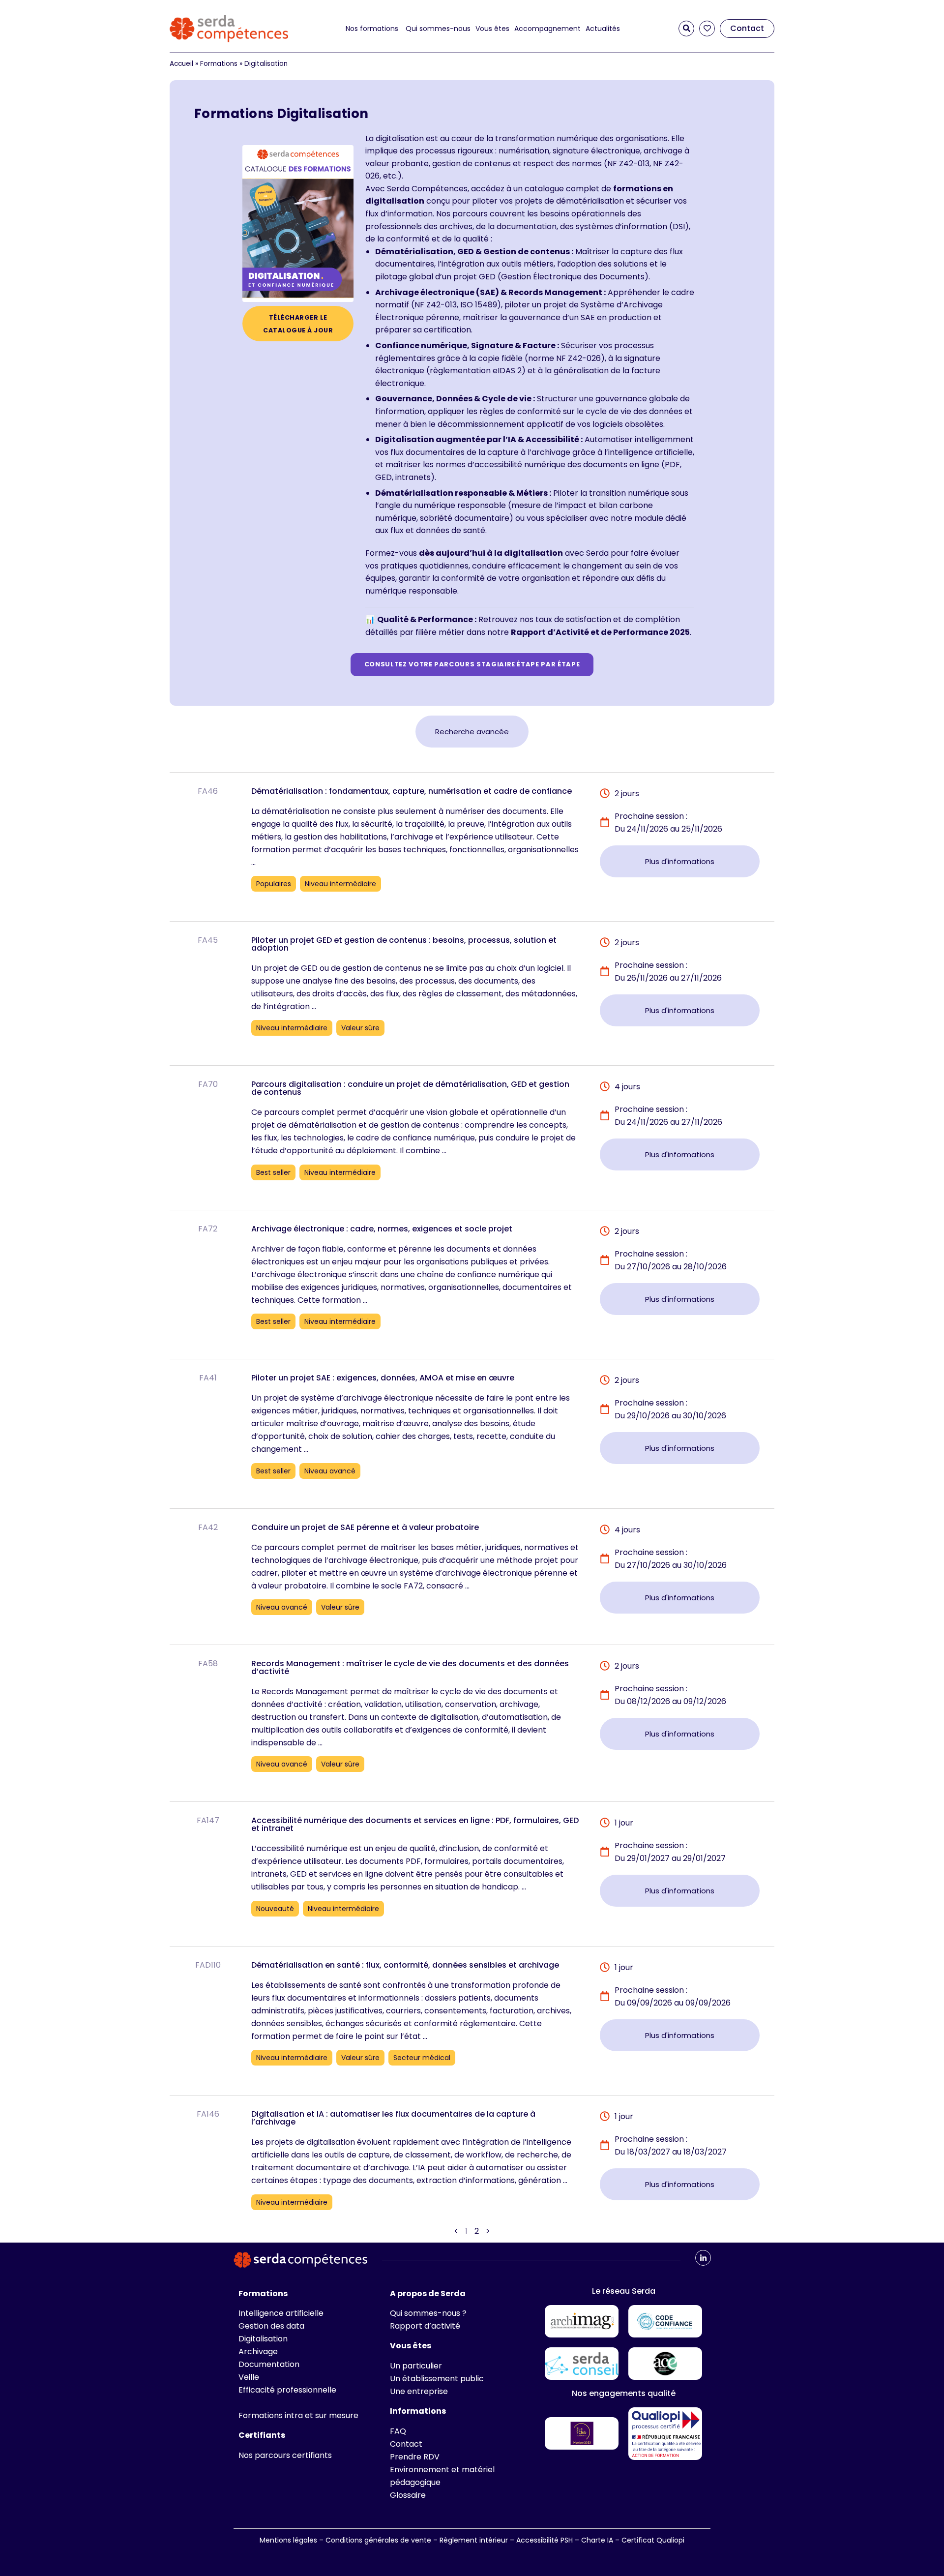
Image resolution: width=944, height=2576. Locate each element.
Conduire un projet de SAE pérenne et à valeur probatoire (365, 1527)
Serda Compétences (427, 189)
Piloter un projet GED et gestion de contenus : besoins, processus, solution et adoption (404, 944)
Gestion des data (271, 2326)
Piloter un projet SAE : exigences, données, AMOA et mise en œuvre (383, 1378)
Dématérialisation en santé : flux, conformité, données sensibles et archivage (405, 1965)
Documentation (269, 2364)
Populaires (274, 884)
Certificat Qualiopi (653, 2540)
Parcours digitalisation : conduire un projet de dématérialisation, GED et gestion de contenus (410, 1088)
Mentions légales (288, 2540)
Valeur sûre (360, 1028)
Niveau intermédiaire (340, 884)
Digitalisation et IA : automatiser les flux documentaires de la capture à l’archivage (393, 2118)
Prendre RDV (415, 2457)
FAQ (398, 2431)
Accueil (181, 64)
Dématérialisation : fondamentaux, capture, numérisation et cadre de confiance (412, 791)
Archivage (258, 2351)
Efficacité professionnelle (287, 2390)
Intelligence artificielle (281, 2313)
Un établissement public (437, 2379)
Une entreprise (419, 2391)
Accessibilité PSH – (549, 2540)
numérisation (524, 151)
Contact (406, 2444)
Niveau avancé (330, 1471)
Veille (249, 2377)
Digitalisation (263, 2339)
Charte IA (598, 2540)
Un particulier (416, 2366)
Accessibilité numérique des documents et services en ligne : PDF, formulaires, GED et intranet (415, 1824)
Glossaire (408, 2495)
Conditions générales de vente (378, 2540)
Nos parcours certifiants (285, 2455)
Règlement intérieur (474, 2540)
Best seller (273, 1172)
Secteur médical (422, 2058)
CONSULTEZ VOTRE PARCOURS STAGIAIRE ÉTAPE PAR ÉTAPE (472, 664)
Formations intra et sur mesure (298, 2415)
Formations (219, 64)
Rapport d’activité (425, 2326)
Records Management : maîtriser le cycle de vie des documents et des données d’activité (410, 1667)
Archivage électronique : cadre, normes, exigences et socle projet (382, 1229)
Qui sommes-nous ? (428, 2313)
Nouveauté (275, 1909)
